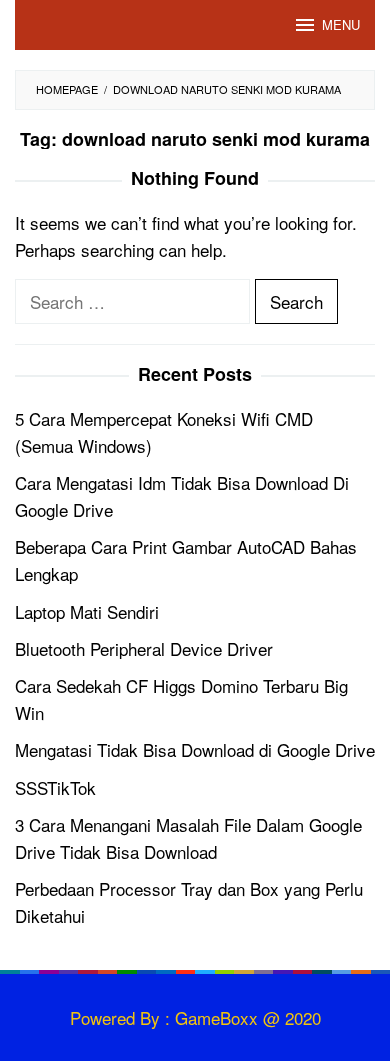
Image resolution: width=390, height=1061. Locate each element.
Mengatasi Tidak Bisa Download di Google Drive (195, 749)
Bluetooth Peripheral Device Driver (144, 648)
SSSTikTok (55, 787)
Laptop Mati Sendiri (87, 611)
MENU (341, 24)
